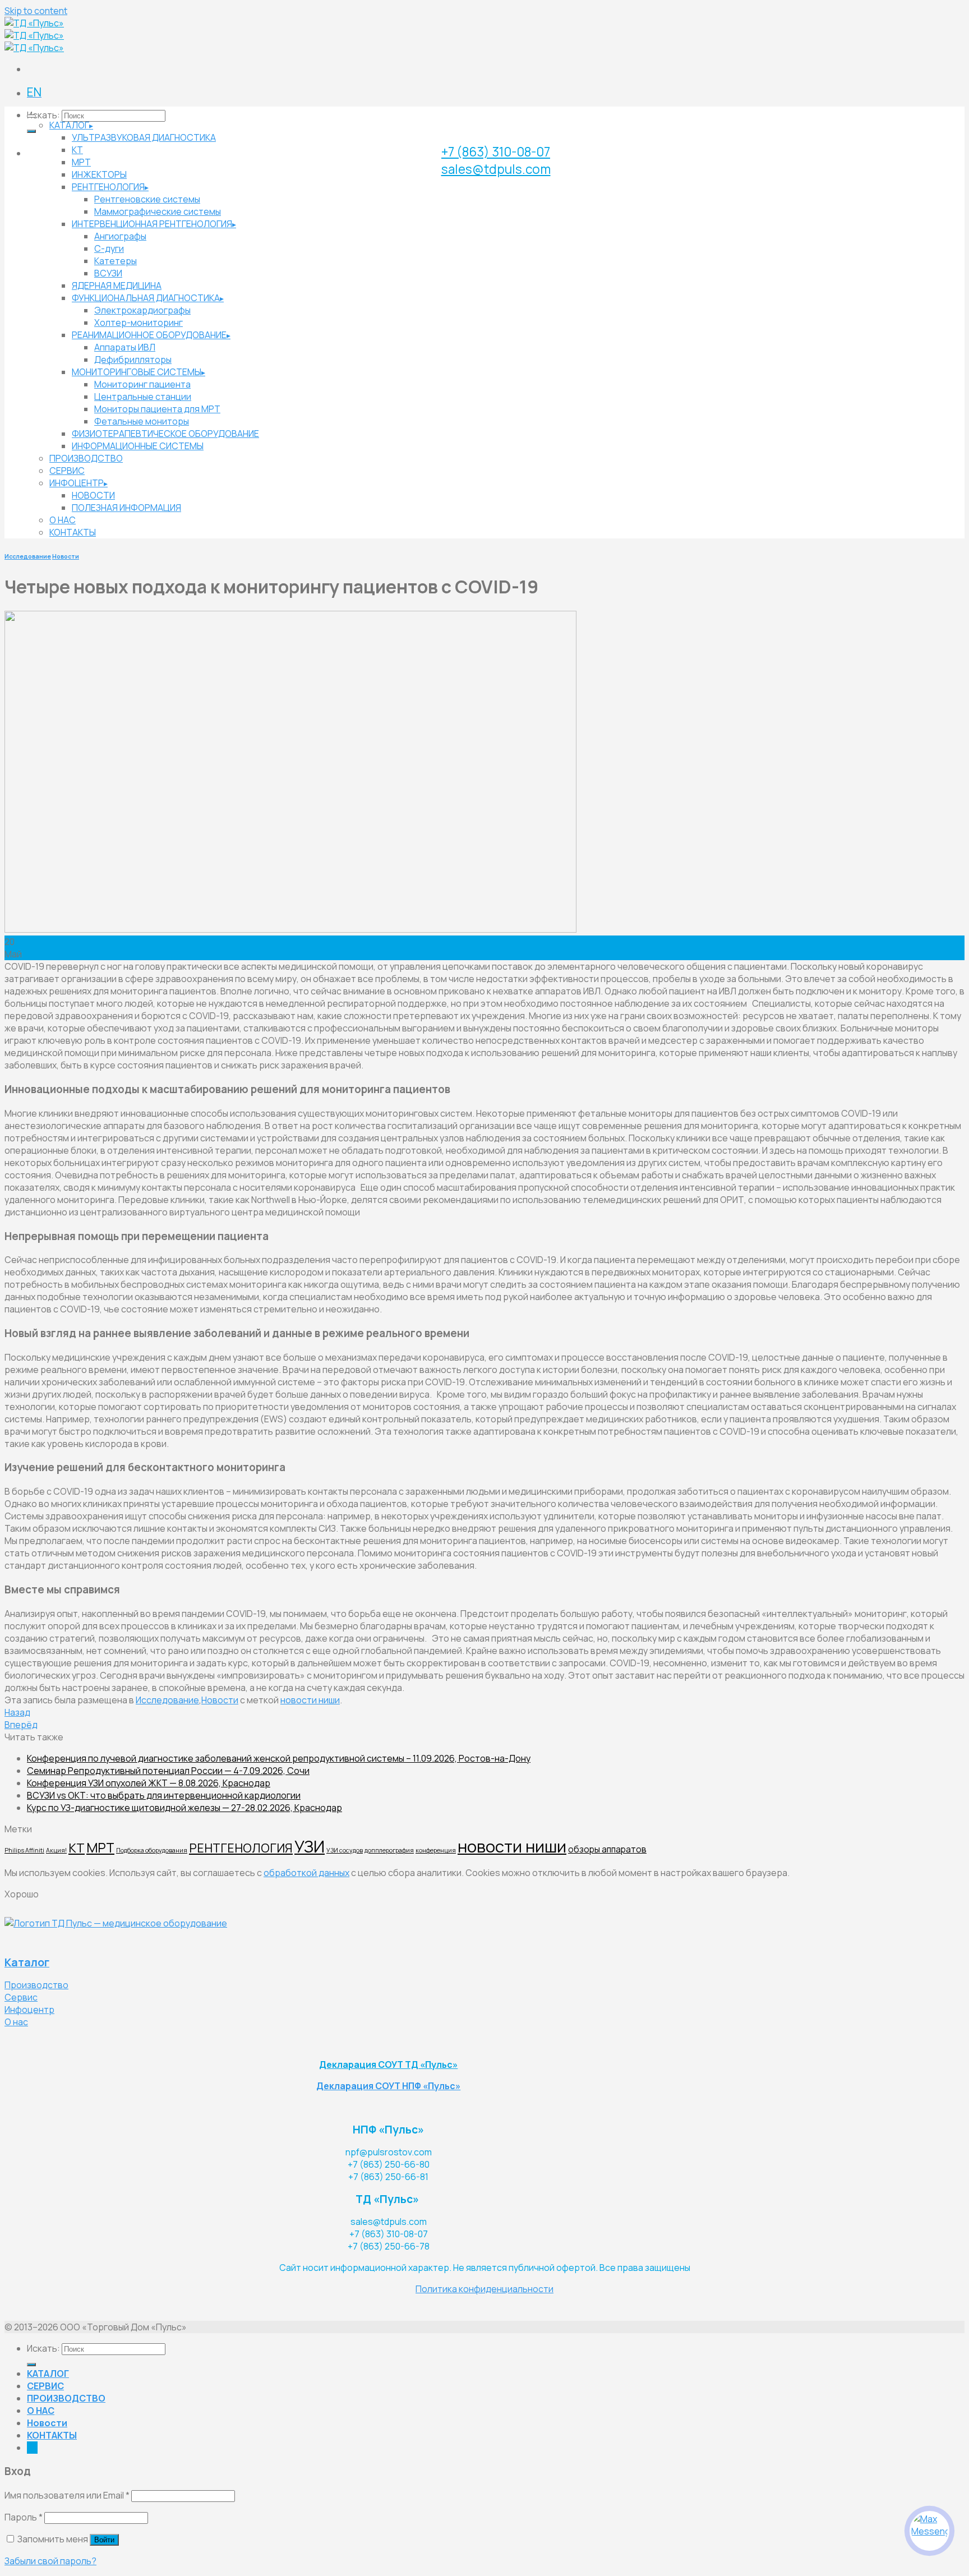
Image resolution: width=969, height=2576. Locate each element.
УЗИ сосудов (345, 1850)
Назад (17, 1712)
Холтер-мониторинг (139, 322)
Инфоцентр (29, 2010)
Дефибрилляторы (133, 360)
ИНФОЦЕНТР (77, 483)
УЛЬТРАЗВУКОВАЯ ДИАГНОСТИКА (144, 137)
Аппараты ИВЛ (125, 347)
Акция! (56, 1850)
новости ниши (310, 1700)
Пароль (24, 2517)
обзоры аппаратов (607, 1849)
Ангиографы (120, 236)
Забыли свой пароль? (50, 2561)
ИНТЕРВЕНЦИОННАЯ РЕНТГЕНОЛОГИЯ (152, 224)
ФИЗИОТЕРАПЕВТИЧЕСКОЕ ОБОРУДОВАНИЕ (165, 434)
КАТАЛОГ (69, 125)
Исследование (28, 556)
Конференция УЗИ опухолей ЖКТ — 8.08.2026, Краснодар (149, 1783)
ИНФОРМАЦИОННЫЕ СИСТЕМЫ (138, 446)
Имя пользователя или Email (67, 2495)
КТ (77, 150)
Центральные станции (143, 397)
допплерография (389, 1850)
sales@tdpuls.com (496, 169)
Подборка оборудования (152, 1850)
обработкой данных (306, 1873)
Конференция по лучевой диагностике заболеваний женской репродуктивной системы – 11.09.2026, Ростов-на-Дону (279, 1758)
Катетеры (116, 261)
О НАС (63, 520)
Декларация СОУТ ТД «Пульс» (388, 2065)
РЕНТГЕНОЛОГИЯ (108, 187)
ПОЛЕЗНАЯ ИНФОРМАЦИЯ (126, 508)
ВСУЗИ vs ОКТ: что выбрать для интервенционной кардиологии (164, 1795)
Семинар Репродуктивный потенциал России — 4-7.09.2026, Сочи (168, 1771)
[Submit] (31, 131)
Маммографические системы (158, 211)
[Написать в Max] (929, 2531)
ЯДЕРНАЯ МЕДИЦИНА (117, 285)
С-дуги (109, 248)
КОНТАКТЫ (73, 532)
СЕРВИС (67, 471)
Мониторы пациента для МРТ (157, 409)
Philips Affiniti (24, 1850)
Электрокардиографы (142, 310)
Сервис (21, 1997)
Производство (36, 1985)
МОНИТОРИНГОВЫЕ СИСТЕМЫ (137, 372)
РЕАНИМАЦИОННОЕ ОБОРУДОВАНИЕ (149, 335)
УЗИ (310, 1846)
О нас (16, 2022)
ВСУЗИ (108, 273)
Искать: (43, 115)
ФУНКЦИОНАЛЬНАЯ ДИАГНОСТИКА (146, 298)
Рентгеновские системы (147, 199)
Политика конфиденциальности (484, 2289)
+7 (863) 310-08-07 (496, 152)
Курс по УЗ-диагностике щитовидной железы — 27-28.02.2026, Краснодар (184, 1808)
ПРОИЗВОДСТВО (86, 458)
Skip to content (36, 11)
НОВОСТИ (93, 495)
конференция (436, 1850)
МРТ (81, 162)
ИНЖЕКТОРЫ (99, 174)
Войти (104, 2540)
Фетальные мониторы (142, 421)
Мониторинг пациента (142, 384)
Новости (66, 556)
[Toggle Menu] (31, 116)
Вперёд (21, 1725)
